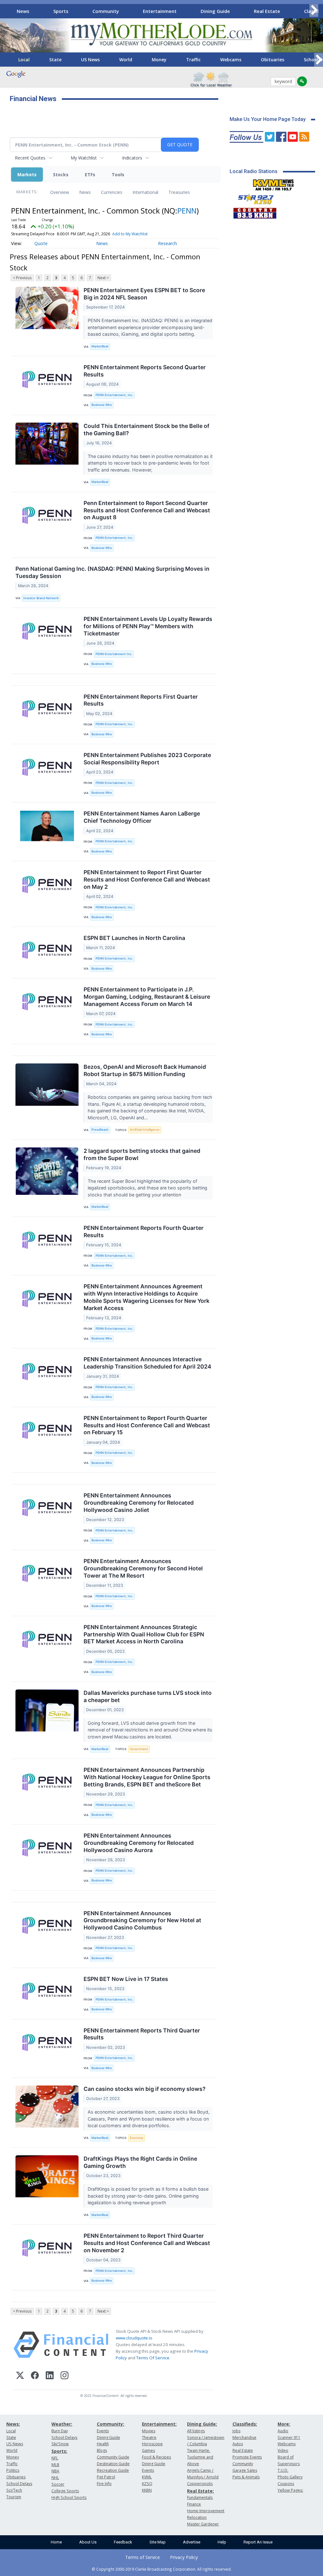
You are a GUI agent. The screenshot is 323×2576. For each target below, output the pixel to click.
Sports (61, 11)
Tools (118, 175)
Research (167, 243)
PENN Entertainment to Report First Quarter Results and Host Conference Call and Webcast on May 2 (147, 879)
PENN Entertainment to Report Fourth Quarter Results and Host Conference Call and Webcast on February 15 (147, 1425)
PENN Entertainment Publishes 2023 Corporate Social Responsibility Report (147, 759)
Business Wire (102, 405)
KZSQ (147, 2484)
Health (103, 2444)
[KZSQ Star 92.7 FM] (253, 198)
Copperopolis (200, 2484)
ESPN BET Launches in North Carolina (134, 938)
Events (103, 2431)
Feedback (123, 2542)
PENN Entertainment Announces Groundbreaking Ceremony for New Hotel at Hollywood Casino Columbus (142, 1920)
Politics (13, 2470)
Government (139, 1749)
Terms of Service (143, 2557)
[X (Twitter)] (20, 2376)
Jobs (236, 2431)
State (55, 60)
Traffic (193, 60)
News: (13, 2424)
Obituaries (273, 60)
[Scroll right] (314, 10)
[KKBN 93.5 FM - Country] (255, 212)
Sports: (59, 2451)
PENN (187, 211)
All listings (196, 2431)
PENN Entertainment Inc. (114, 654)
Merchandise (244, 2438)
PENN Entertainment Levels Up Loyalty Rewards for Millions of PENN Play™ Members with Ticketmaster (148, 626)
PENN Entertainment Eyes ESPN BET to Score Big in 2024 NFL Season (144, 294)
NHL (55, 2478)
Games (148, 2450)
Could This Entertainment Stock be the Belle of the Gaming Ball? (147, 430)
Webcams (231, 60)
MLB (55, 2465)
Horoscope (152, 2444)
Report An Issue (258, 2542)
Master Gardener (203, 2524)
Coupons (286, 2484)
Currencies (112, 192)
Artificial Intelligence (145, 1130)
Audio (283, 2431)
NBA (55, 2471)
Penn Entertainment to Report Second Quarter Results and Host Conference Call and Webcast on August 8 (147, 510)
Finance (194, 2504)
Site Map (158, 2542)
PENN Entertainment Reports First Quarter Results (141, 700)
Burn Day (60, 2431)
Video (283, 2450)
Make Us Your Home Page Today (268, 119)
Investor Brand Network (41, 598)
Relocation (197, 2517)
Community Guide (113, 2457)
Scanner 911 (289, 2438)
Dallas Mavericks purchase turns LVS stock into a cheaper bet (148, 1696)
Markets (27, 175)
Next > (103, 278)
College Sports (65, 2491)
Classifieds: (245, 2424)
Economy (137, 2138)
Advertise (192, 2542)
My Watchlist (84, 158)
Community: (111, 2424)
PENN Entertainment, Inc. (114, 395)
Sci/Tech (14, 2490)
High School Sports (69, 2498)
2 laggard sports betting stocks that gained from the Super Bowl (142, 1154)
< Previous (22, 278)
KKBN (147, 2490)
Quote (41, 243)
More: (284, 2424)
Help (222, 2542)
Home (56, 2542)
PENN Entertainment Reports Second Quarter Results (145, 371)
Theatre (149, 2438)
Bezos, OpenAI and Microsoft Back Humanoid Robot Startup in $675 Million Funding (145, 1070)
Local (24, 60)
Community (106, 11)
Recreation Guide (113, 2470)
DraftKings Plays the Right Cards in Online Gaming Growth (140, 2162)
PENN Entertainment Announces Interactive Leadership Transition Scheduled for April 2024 (147, 1363)
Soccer (58, 2484)
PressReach (100, 1130)
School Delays (19, 2484)
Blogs (102, 2450)
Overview (60, 192)
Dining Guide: (202, 2424)
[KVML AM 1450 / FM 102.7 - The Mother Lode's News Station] (273, 183)
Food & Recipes (156, 2457)
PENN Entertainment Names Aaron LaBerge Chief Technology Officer (142, 817)
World (126, 60)
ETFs (90, 175)
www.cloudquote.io (134, 2338)
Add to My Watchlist (130, 234)
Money (159, 60)
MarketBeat (100, 346)
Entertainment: (159, 2424)
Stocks (61, 175)
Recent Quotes (30, 158)
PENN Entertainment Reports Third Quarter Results (142, 2034)
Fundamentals (200, 2498)
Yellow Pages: (290, 2490)
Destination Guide (113, 2464)
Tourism (14, 2497)
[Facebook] (35, 2376)
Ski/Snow (60, 2444)
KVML (147, 2477)
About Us (88, 2542)
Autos (238, 2444)
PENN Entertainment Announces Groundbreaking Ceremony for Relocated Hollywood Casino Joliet (139, 1503)
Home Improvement (206, 2511)
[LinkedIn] (50, 2376)
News (23, 11)
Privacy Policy (184, 2557)
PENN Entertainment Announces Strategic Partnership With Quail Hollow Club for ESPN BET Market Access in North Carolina (144, 1634)
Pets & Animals (246, 2477)
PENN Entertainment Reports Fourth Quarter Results (144, 1231)
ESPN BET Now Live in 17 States (126, 1979)
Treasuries (179, 192)
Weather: (62, 2424)
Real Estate (267, 11)
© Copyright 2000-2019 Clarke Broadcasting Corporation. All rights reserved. (162, 2569)
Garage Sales (245, 2470)
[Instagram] (65, 2376)
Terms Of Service (153, 2358)
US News (90, 60)
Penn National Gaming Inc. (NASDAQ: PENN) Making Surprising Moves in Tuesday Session (112, 572)
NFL (55, 2458)
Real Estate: (200, 2491)
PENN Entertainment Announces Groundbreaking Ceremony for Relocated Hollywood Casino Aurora (139, 1843)
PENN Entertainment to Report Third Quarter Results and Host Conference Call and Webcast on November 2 (147, 2243)
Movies (149, 2431)
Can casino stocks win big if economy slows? (145, 2089)
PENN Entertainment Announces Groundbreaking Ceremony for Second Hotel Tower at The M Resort (143, 1568)
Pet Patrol (106, 2477)
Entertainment (160, 11)
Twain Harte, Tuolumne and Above (200, 2457)
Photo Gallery (290, 2477)
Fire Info (104, 2484)
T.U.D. (283, 2470)
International (145, 192)
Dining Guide (215, 11)
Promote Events (247, 2457)
